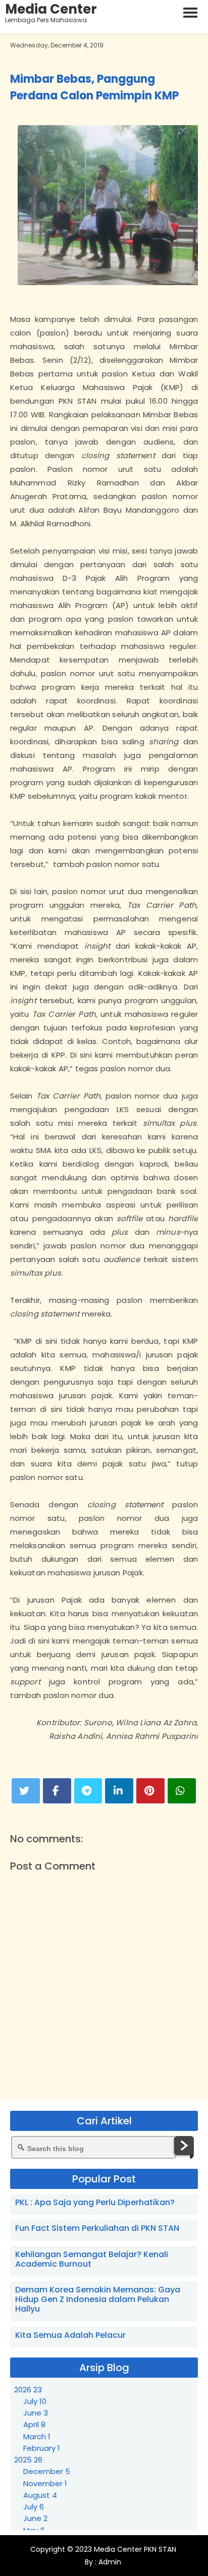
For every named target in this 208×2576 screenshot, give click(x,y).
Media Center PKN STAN (135, 2549)
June (36, 2413)
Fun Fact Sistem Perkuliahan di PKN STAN (97, 2228)
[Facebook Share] (57, 1791)
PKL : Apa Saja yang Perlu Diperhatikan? (95, 2202)
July (35, 2401)
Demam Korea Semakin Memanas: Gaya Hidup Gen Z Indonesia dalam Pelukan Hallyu (98, 2299)
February (42, 2448)
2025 (28, 2460)
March (37, 2436)
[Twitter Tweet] (26, 1791)
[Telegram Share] (88, 1791)
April (34, 2424)
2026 (28, 2390)
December (47, 2471)
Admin (109, 2562)
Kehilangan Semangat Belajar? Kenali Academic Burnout (92, 2259)
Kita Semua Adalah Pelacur (70, 2335)
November (45, 2483)
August (40, 2495)
